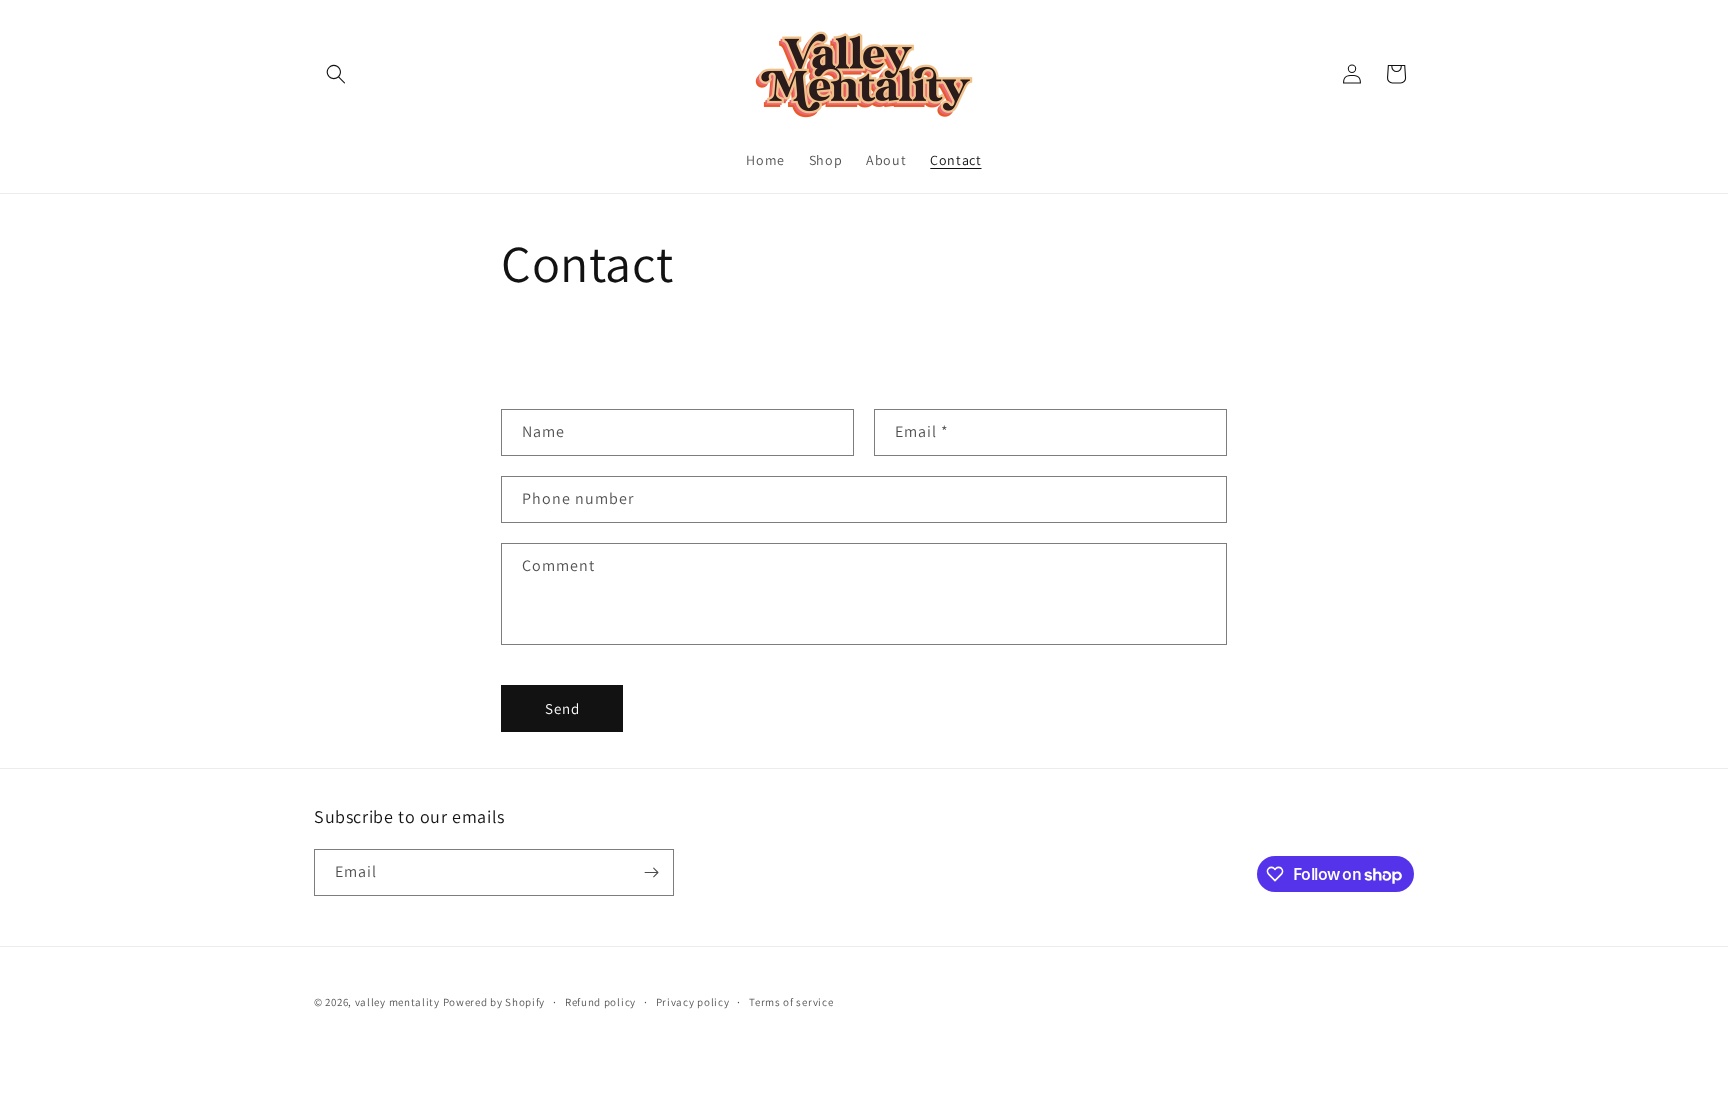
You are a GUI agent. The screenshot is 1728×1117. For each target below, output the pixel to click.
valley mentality (397, 1002)
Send (562, 708)
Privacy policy (693, 1002)
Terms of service (791, 1002)
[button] (336, 74)
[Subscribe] (651, 872)
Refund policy (600, 1002)
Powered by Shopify (494, 1002)
